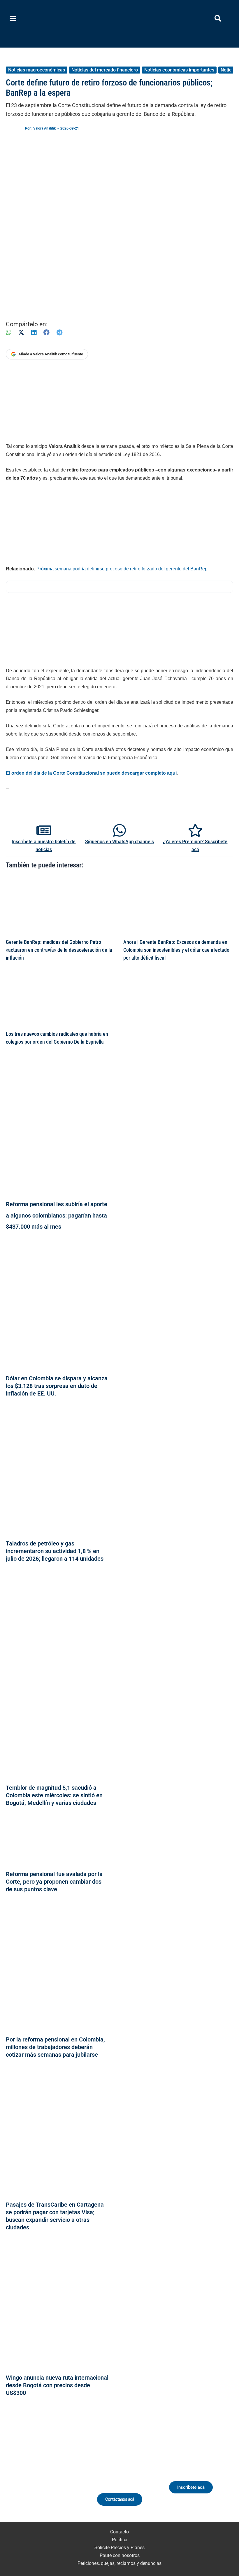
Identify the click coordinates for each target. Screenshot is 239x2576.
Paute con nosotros (120, 2555)
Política (120, 2540)
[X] (21, 332)
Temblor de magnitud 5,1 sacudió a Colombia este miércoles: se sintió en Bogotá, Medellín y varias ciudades (54, 1795)
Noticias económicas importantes (179, 70)
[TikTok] (50, 2471)
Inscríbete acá (191, 2487)
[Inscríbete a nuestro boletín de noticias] (44, 830)
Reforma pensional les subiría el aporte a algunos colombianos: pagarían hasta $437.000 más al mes (57, 1215)
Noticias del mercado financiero (105, 70)
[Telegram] (59, 332)
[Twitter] (18, 2471)
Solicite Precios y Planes (119, 2548)
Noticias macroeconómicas (37, 70)
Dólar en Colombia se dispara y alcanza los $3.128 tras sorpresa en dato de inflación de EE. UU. (57, 1386)
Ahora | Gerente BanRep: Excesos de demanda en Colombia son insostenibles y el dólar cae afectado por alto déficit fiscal (176, 950)
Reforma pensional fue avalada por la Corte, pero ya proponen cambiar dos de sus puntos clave (54, 1882)
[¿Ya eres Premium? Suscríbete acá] (195, 830)
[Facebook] (46, 332)
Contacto (119, 2532)
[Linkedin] (29, 2471)
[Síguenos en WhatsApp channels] (119, 830)
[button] (218, 19)
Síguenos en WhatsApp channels (119, 842)
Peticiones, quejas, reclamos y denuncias (119, 2563)
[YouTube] (61, 2471)
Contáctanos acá (120, 2499)
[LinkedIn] (34, 332)
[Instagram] (39, 2471)
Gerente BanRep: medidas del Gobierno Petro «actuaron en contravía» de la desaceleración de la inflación (59, 950)
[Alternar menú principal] (13, 19)
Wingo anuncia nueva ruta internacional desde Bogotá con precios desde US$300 (57, 2385)
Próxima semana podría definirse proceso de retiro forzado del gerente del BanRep (122, 569)
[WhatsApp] (8, 332)
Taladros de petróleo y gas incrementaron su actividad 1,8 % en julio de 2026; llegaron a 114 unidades (55, 1551)
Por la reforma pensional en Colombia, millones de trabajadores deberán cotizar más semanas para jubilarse (55, 2047)
